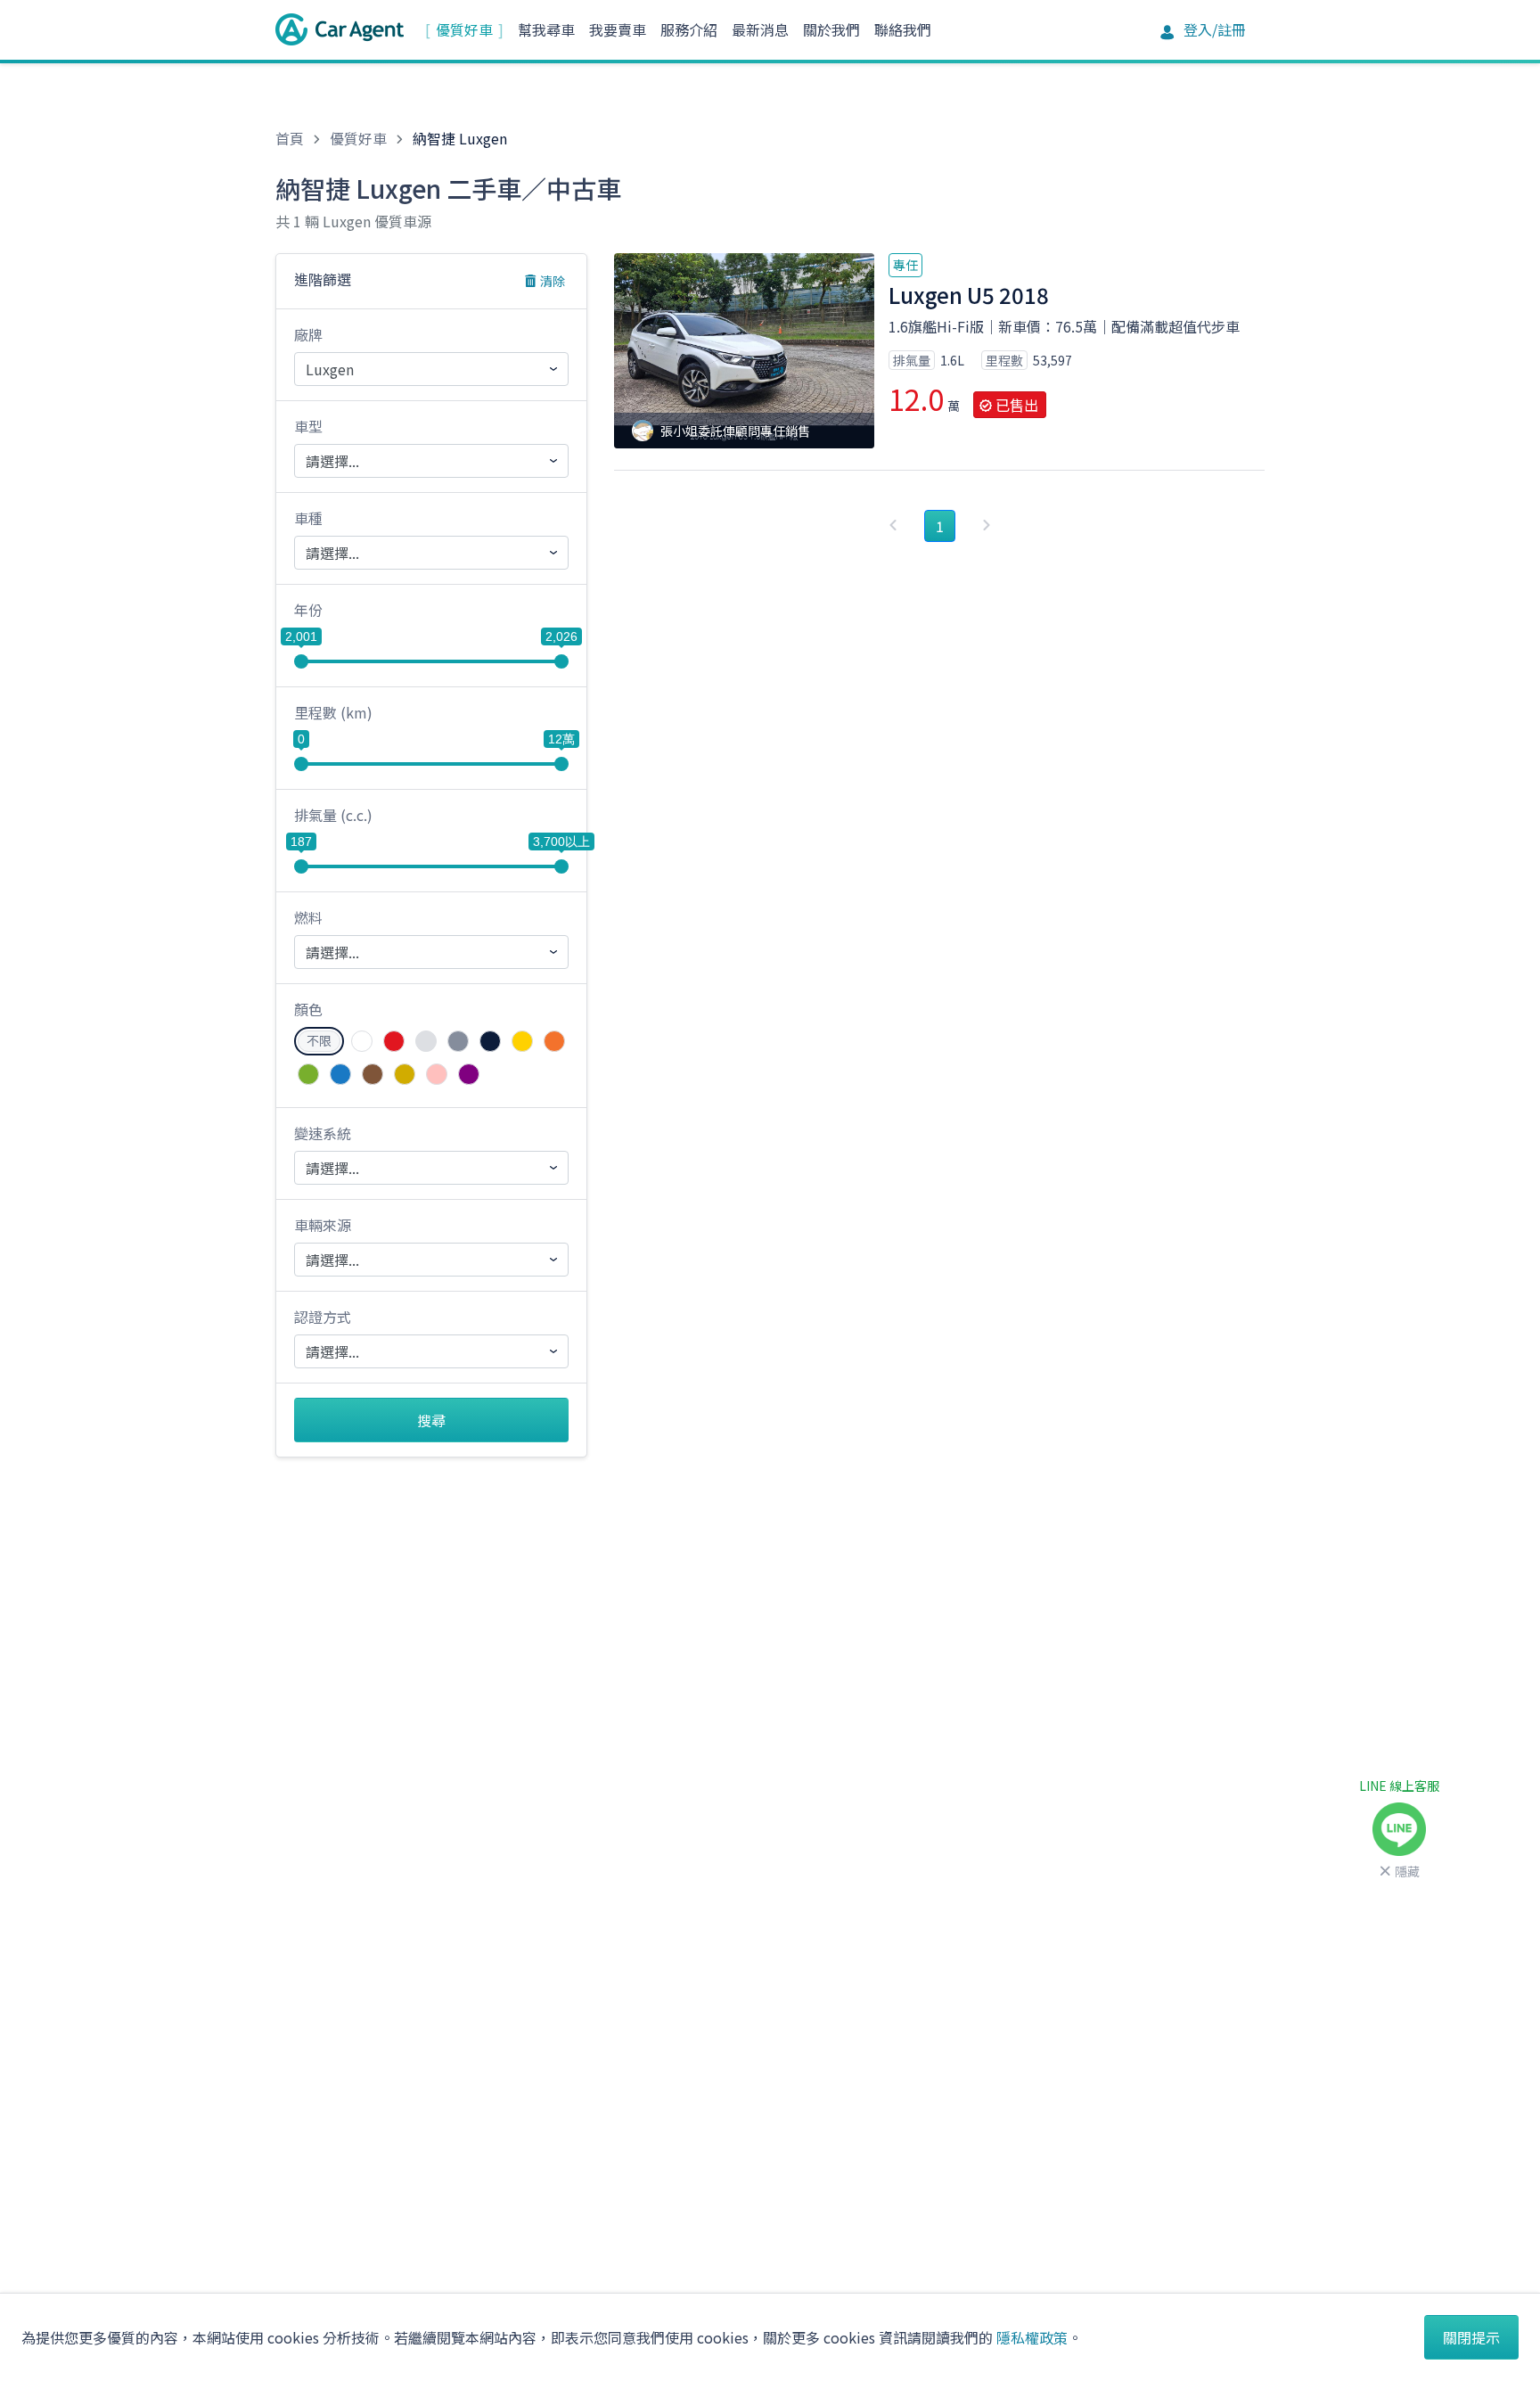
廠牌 (308, 334)
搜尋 (431, 1420)
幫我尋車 (546, 29)
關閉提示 (1471, 2337)
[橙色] (554, 1041)
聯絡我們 (903, 29)
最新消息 (760, 29)
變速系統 (323, 1133)
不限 (319, 1040)
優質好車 (464, 29)
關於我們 (831, 29)
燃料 (308, 917)
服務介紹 (689, 29)
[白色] (362, 1041)
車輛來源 (323, 1225)
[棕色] (373, 1074)
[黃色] (522, 1041)
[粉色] (437, 1074)
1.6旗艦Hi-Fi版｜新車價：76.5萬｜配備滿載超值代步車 (1064, 326)
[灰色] (458, 1041)
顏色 (308, 1009)
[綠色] (308, 1074)
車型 (308, 426)
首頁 (290, 138)
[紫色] (469, 1074)
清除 (553, 281)
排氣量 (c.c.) (333, 815)
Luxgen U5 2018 (969, 295)
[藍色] (340, 1074)
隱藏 (1407, 1871)
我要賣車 (618, 29)
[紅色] (394, 1041)
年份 (308, 610)
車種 (308, 518)
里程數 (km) (333, 712)
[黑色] (490, 1041)
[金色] (405, 1074)
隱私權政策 (1032, 2337)
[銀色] (426, 1041)
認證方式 (323, 1317)
